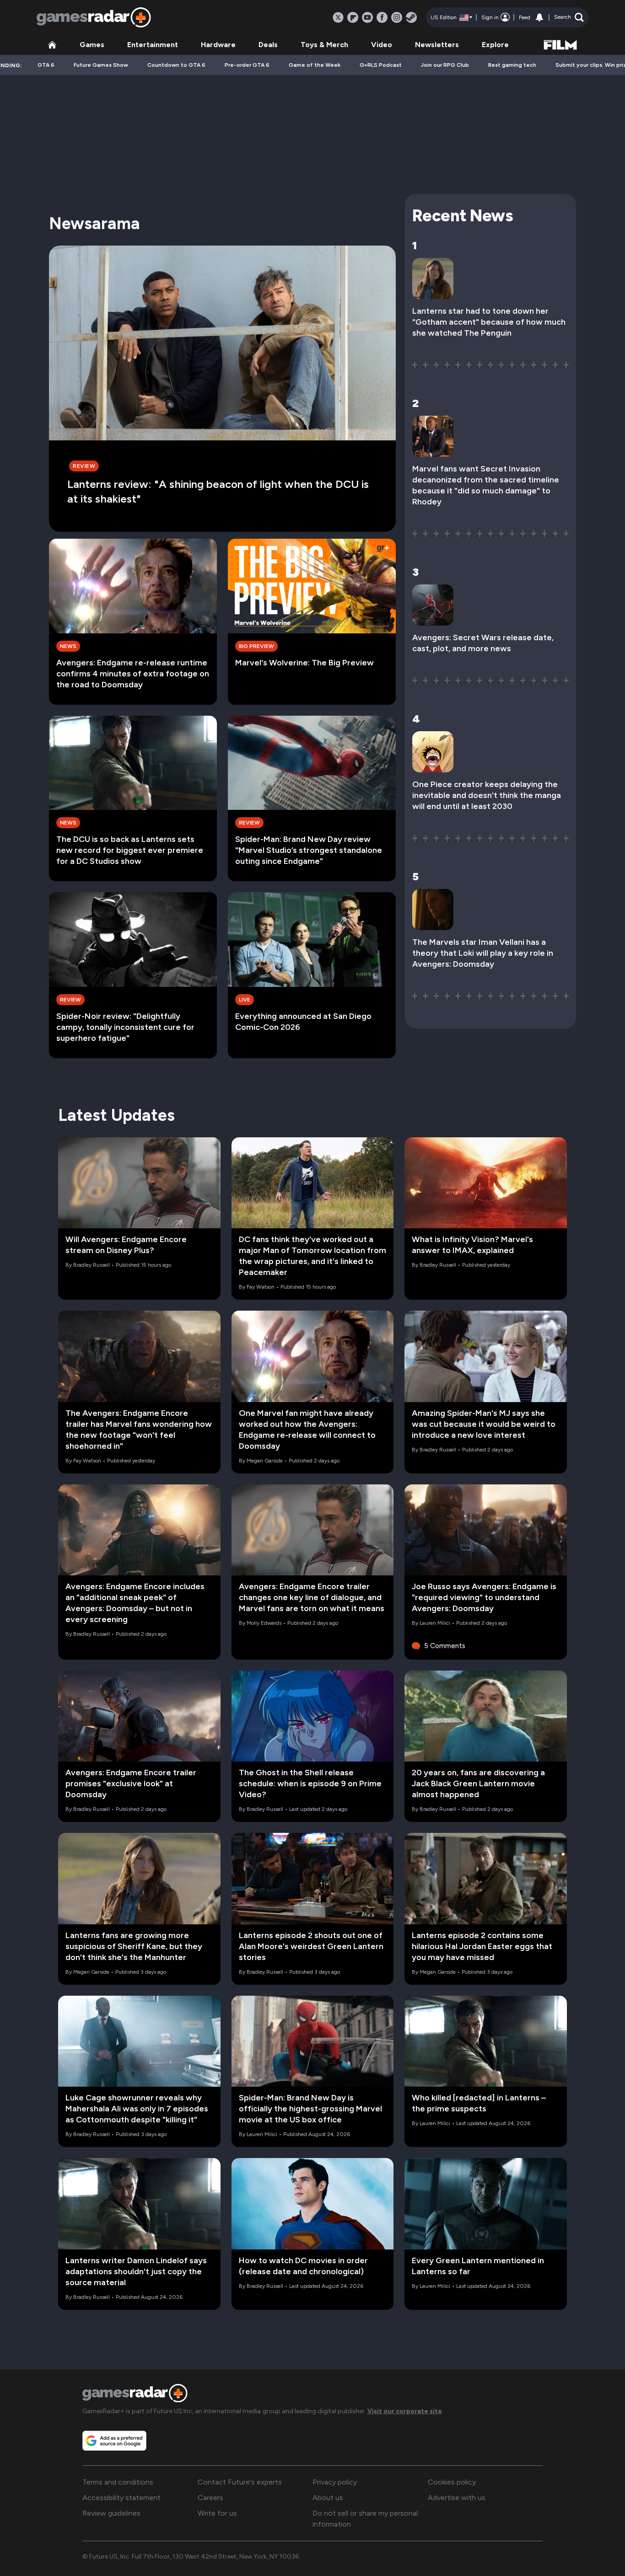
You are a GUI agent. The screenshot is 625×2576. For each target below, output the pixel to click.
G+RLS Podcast (381, 65)
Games (92, 45)
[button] (569, 17)
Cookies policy (452, 2482)
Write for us (217, 2513)
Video (382, 45)
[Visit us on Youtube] (367, 17)
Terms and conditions (118, 2482)
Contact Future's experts (240, 2482)
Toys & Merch (324, 45)
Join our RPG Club (445, 65)
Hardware (218, 45)
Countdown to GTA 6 (176, 65)
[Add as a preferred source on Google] (114, 2441)
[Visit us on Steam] (411, 17)
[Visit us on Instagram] (397, 17)
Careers (210, 2498)
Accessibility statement (121, 2498)
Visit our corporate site (405, 2411)
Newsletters (437, 45)
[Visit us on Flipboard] (353, 17)
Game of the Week (315, 65)
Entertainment (153, 45)
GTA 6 (46, 65)
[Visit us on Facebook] (382, 17)
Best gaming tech (512, 65)
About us (328, 2498)
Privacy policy (335, 2482)
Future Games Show (101, 65)
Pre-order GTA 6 (247, 65)
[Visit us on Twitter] (338, 17)
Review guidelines (111, 2513)
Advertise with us (457, 2498)
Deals (268, 45)
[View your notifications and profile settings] (539, 17)
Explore (495, 45)
